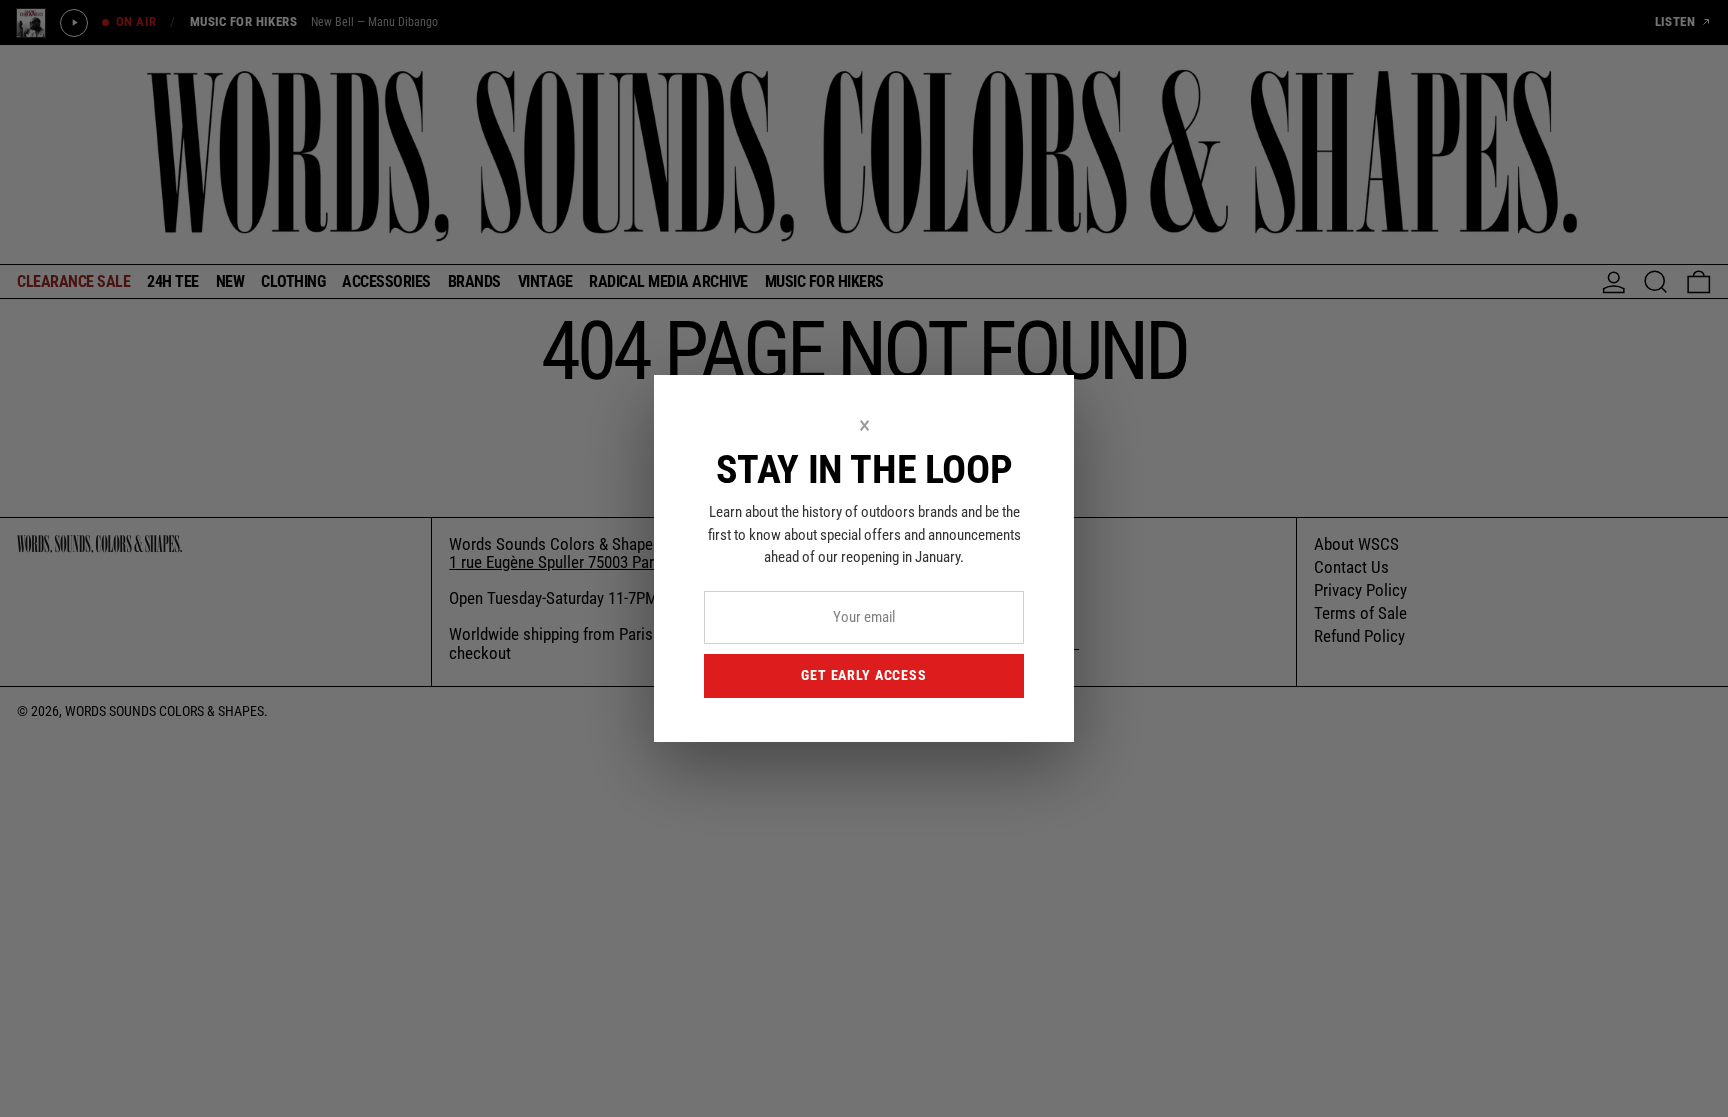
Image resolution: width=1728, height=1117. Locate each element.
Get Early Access (863, 675)
